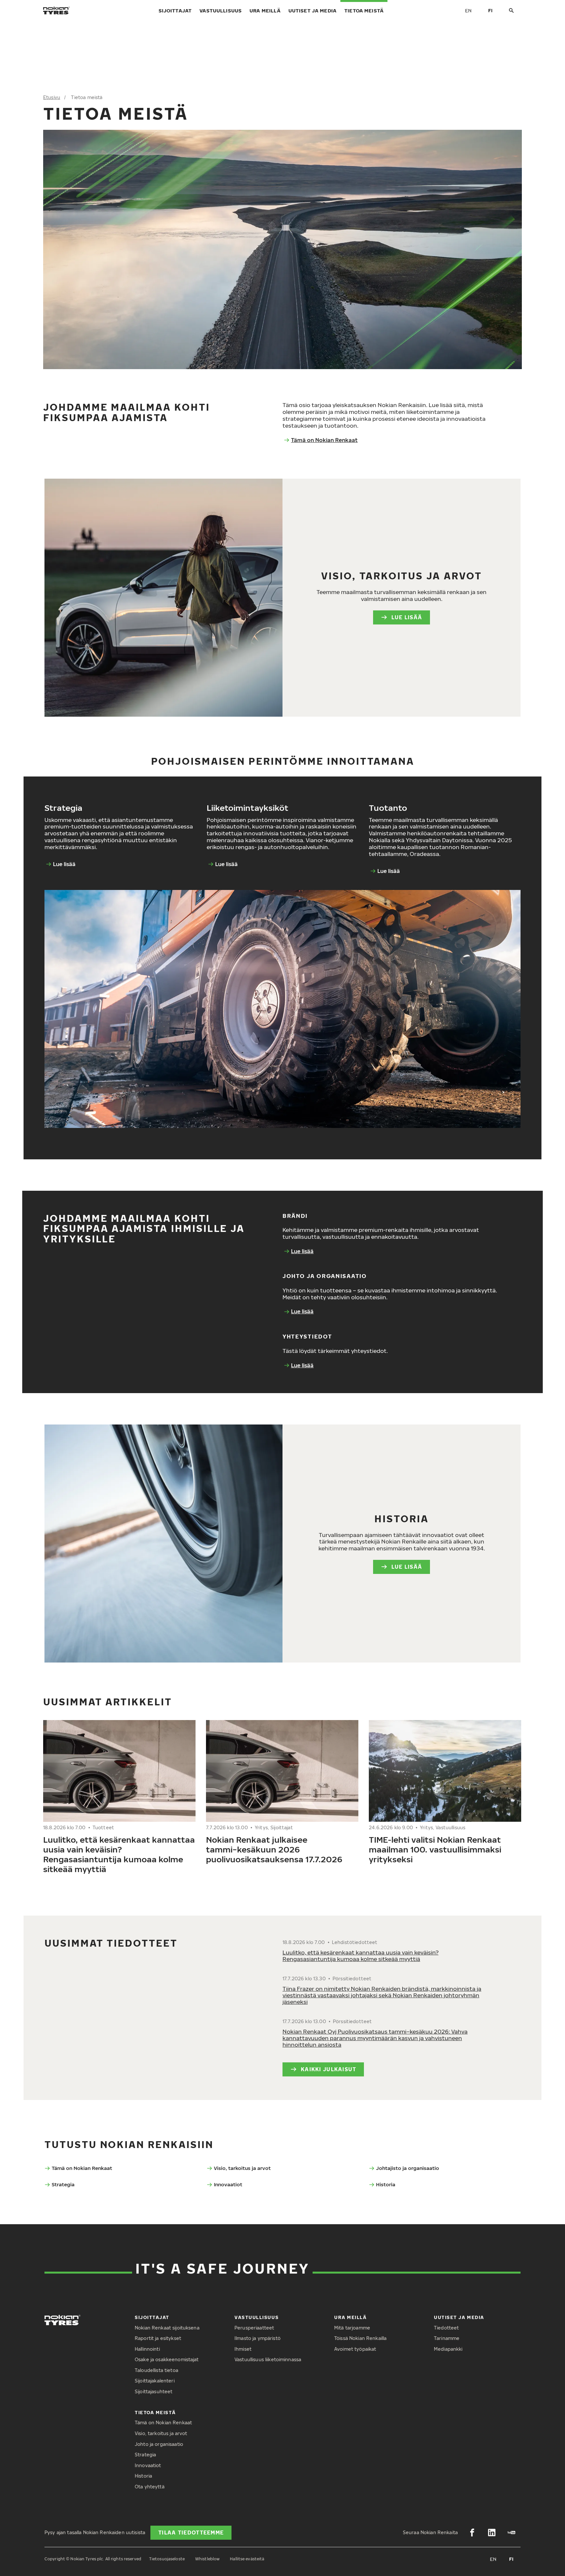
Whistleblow (207, 2559)
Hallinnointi (147, 2349)
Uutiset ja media (312, 10)
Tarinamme (447, 2338)
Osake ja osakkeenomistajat (167, 2359)
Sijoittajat (175, 10)
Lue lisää (407, 617)
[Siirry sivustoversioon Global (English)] (468, 10)
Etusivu (52, 97)
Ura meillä (265, 10)
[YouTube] (511, 2533)
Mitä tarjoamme (352, 2328)
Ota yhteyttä (150, 2487)
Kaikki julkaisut (328, 2069)
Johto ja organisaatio (159, 2444)
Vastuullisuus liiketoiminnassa (268, 2359)
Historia (386, 2184)
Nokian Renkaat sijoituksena (167, 2328)
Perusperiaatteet (254, 2328)
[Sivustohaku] (511, 11)
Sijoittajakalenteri (155, 2381)
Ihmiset (243, 2349)
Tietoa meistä (364, 10)
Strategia (63, 2184)
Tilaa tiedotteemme (191, 2533)
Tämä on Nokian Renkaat (324, 440)
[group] (119, 1800)
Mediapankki (448, 2349)
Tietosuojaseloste (167, 2559)
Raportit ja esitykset (158, 2338)
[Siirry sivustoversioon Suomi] (490, 10)
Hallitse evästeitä (247, 2559)
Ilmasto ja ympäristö (257, 2338)
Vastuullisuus (221, 10)
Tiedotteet (446, 2328)
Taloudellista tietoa (156, 2370)
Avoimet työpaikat (355, 2349)
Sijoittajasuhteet (154, 2391)
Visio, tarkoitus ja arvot (242, 2168)
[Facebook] (472, 2533)
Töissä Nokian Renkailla (360, 2338)
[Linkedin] (492, 2533)
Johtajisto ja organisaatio (408, 2168)
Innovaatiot (228, 2184)
